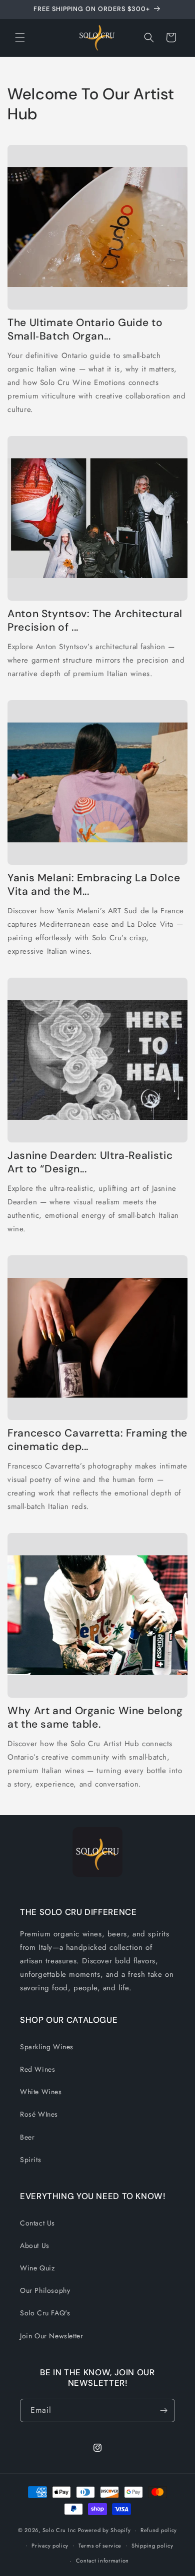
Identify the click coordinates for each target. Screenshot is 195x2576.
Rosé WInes (39, 2114)
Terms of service (100, 2546)
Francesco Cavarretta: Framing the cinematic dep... (97, 1440)
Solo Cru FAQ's (45, 2313)
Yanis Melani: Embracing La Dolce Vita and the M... (94, 885)
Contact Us (37, 2223)
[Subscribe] (163, 2410)
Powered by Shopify (104, 2530)
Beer (27, 2137)
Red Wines (37, 2069)
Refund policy (159, 2530)
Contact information (102, 2561)
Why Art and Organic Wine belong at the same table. (95, 1718)
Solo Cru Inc (59, 2530)
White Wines (41, 2092)
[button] (20, 37)
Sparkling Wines (47, 2047)
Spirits (30, 2160)
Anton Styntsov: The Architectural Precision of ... (95, 621)
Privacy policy (50, 2546)
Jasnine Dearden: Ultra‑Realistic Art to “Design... (90, 1162)
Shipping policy (152, 2546)
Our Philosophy (45, 2290)
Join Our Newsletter (51, 2336)
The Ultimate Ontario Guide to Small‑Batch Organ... (85, 330)
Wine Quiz (37, 2268)
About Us (35, 2245)
